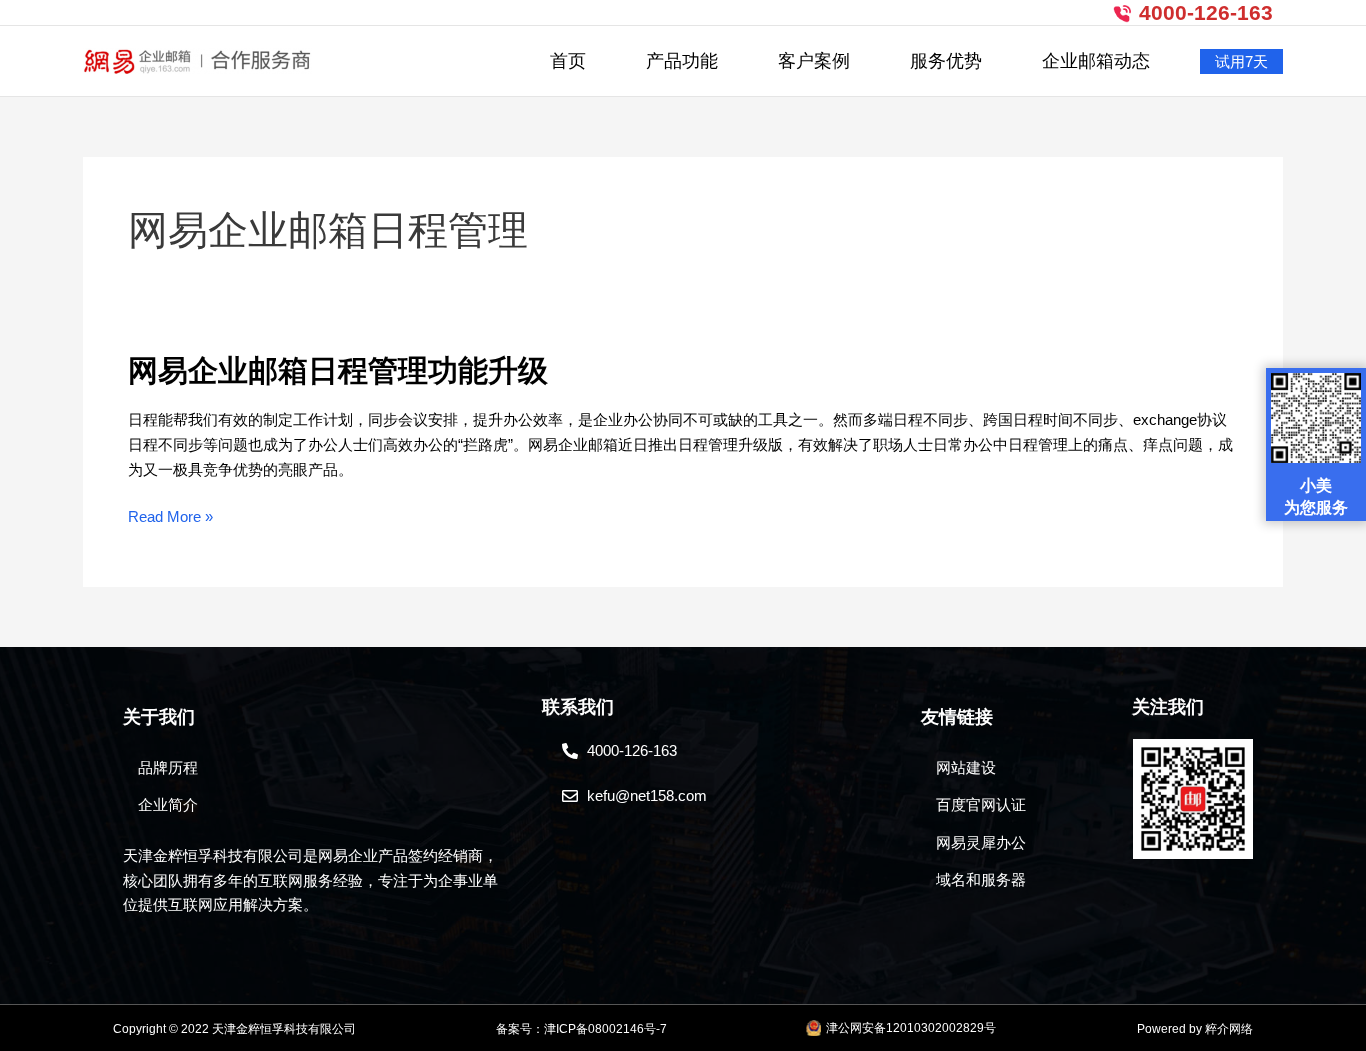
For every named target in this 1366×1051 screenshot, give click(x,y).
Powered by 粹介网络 (1195, 1029)
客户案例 (814, 61)
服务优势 (946, 61)
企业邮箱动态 (1096, 61)
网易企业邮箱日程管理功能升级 (338, 370)
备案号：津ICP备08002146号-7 (581, 1029)
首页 (568, 61)
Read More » (170, 517)
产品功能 (682, 61)
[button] (1241, 61)
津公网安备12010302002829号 (911, 1028)
